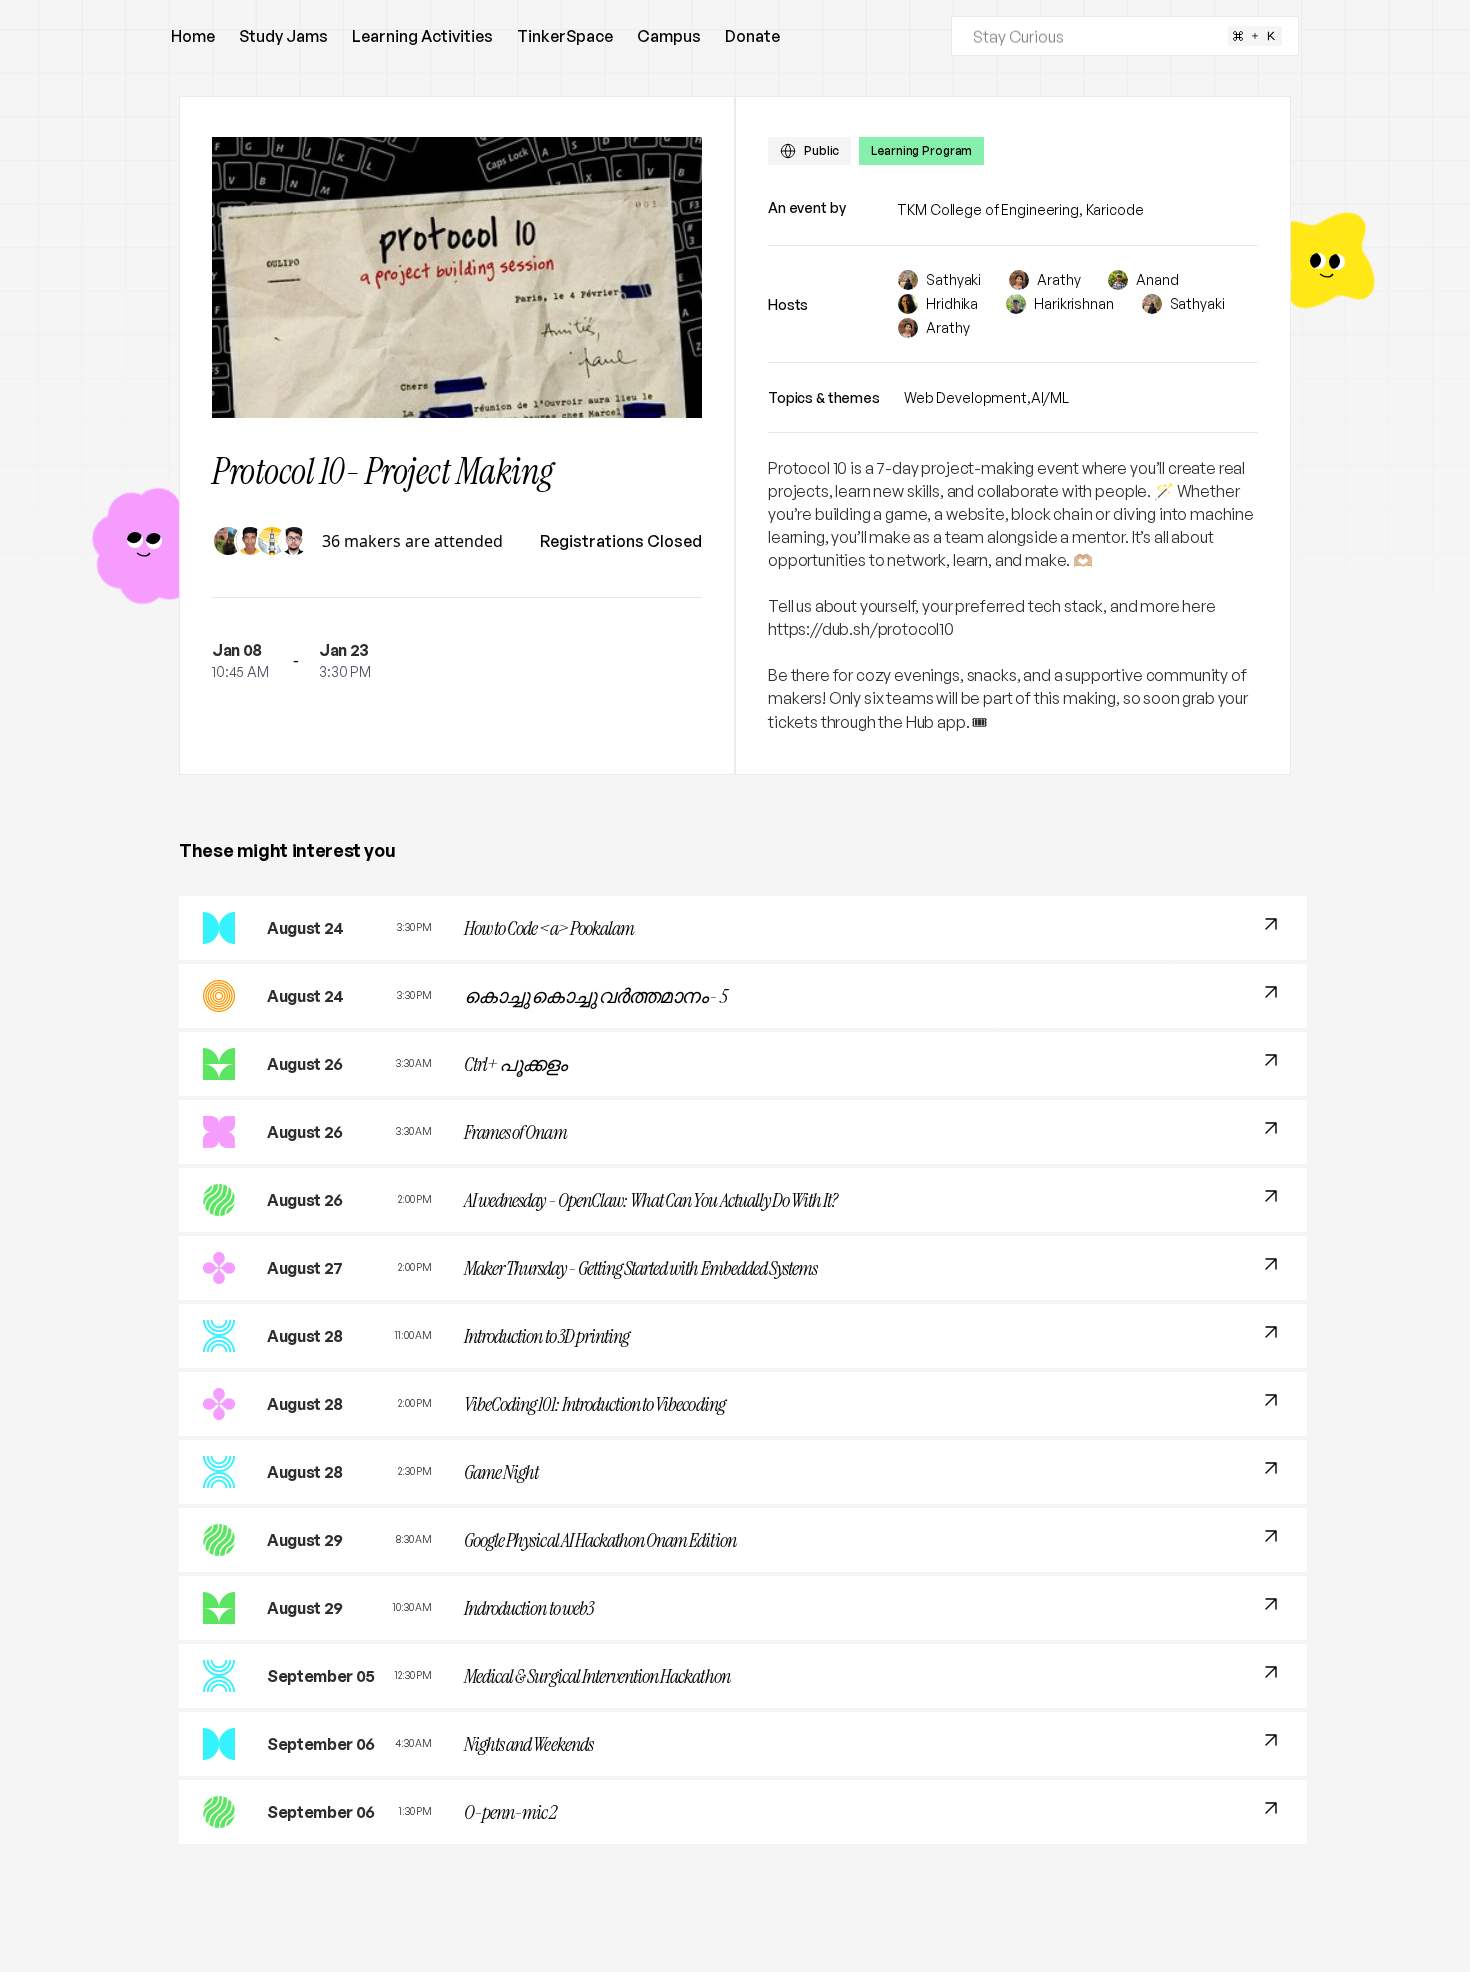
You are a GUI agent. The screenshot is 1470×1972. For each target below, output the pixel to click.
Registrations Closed (621, 541)
